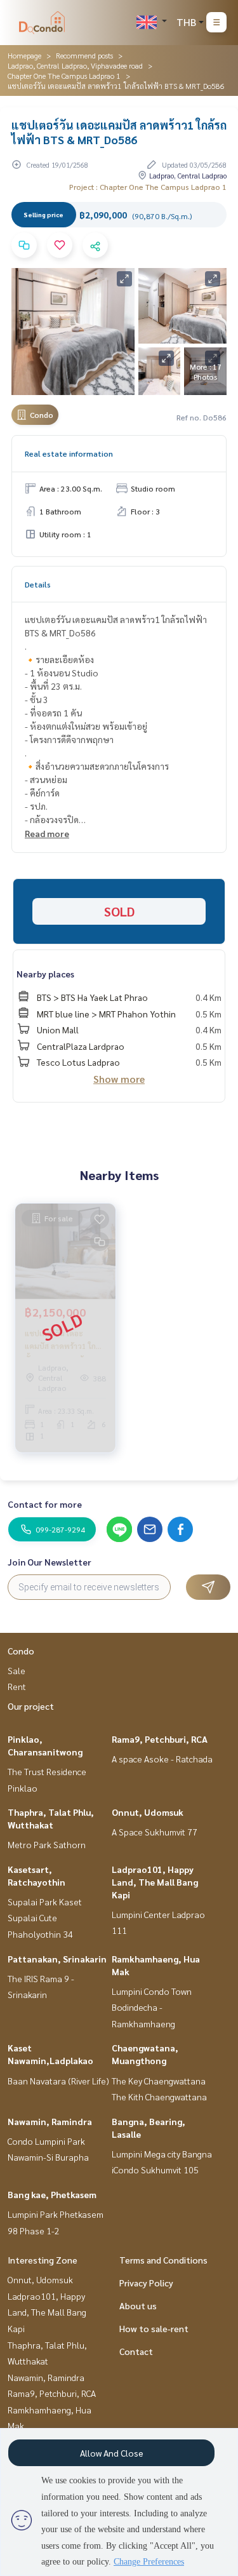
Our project (31, 1706)
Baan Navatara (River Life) (58, 2081)
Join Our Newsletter (50, 1562)
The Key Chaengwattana (159, 2081)
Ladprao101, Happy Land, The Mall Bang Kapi (155, 1882)
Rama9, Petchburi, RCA (160, 1739)
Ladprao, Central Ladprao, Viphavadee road (75, 65)
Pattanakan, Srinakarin (57, 1959)
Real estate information (69, 453)
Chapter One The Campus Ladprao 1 (64, 76)
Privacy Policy (146, 2283)
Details (38, 584)
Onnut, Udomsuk (148, 1812)
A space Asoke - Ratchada (162, 1759)
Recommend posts (84, 55)
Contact (136, 2351)
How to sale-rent (154, 2328)
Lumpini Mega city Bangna (162, 2154)
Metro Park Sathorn (47, 1844)
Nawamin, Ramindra (50, 2121)
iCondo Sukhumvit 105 (155, 2170)
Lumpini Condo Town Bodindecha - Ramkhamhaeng (152, 2007)
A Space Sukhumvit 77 (155, 1832)
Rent (17, 1686)
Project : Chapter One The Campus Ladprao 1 (148, 187)
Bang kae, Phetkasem (52, 2194)
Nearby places (45, 974)
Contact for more (45, 1504)
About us (138, 2305)
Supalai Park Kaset (45, 1902)
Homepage (24, 55)
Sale (17, 1670)
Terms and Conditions (163, 2260)
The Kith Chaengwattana (159, 2096)
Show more (119, 1079)
